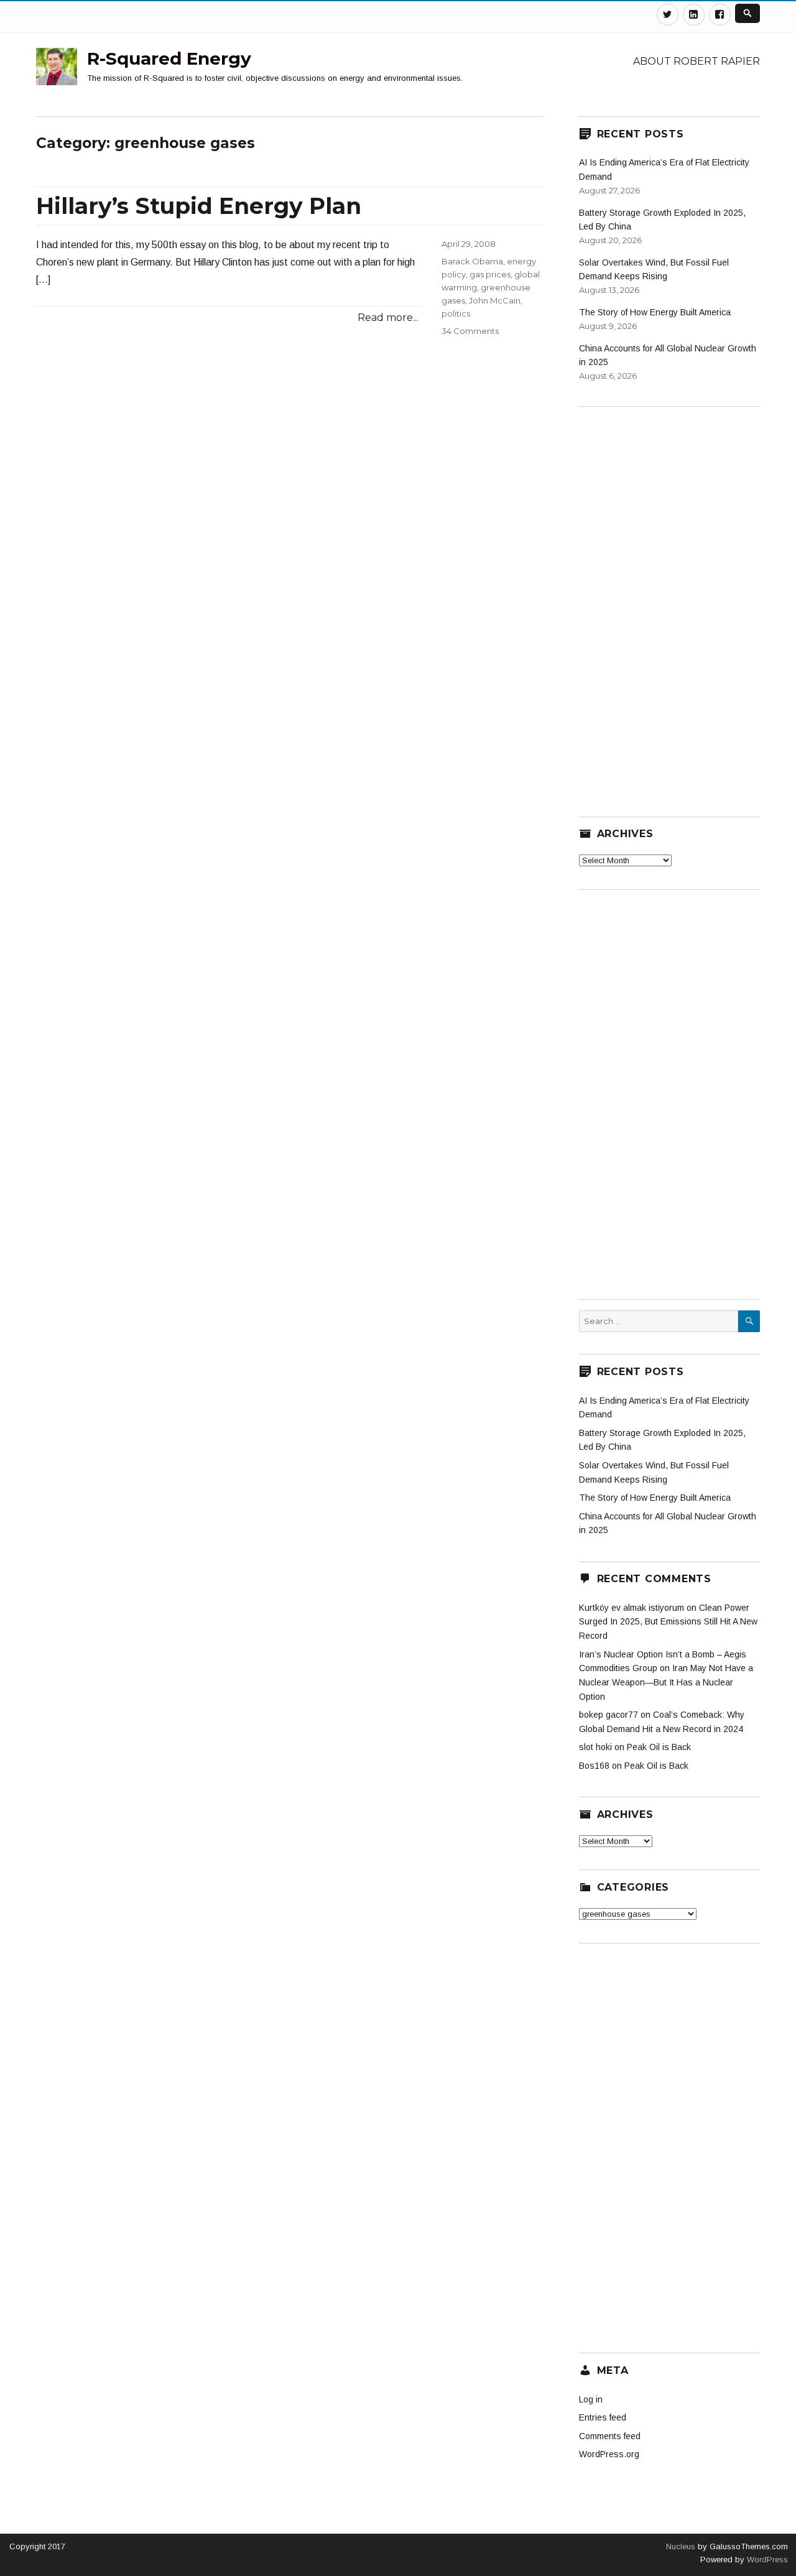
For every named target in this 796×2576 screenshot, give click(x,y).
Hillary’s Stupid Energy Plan (199, 206)
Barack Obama (472, 261)
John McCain (495, 300)
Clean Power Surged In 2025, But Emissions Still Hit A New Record (668, 1622)
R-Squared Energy (169, 58)
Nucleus (681, 2546)
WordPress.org (609, 2454)
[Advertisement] (672, 604)
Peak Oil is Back (659, 1747)
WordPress (766, 2560)
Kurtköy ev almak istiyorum (632, 1608)
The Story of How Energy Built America (655, 312)
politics (456, 313)
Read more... (388, 317)
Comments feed (610, 2436)
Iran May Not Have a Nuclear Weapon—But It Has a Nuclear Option (666, 1682)
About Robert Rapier (696, 61)
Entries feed (603, 2417)
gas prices (490, 274)
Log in (591, 2399)
